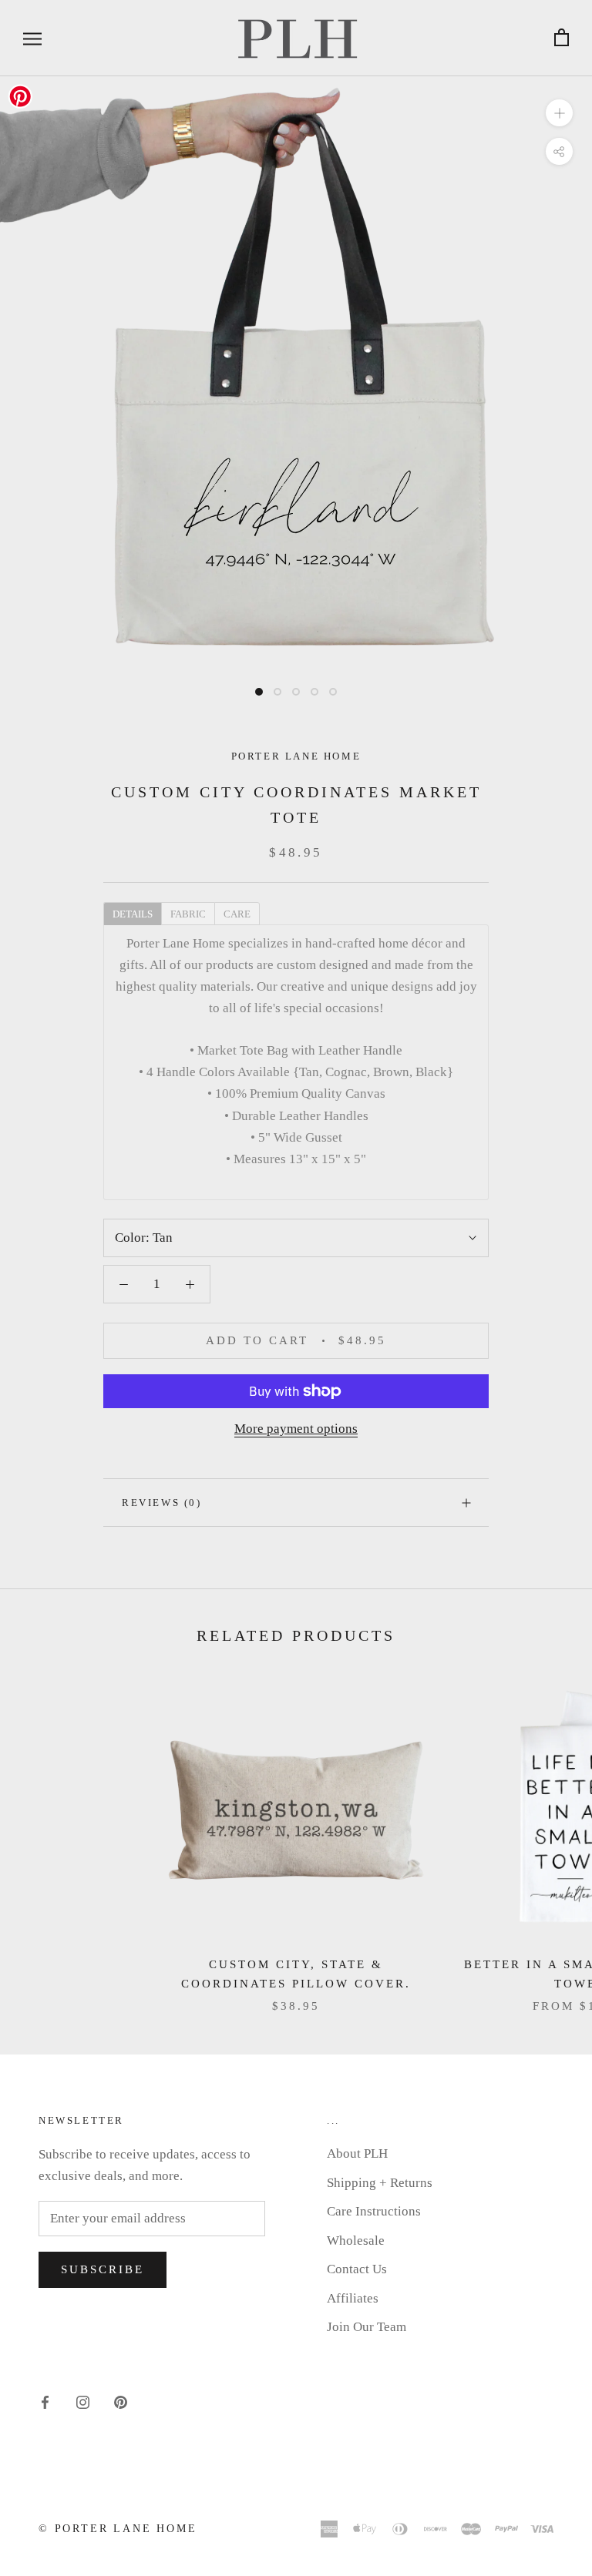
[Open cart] (562, 38)
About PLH (357, 2153)
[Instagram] (83, 2402)
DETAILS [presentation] (133, 914)
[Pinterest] (121, 2402)
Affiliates (353, 2298)
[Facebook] (45, 2402)
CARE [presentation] (237, 914)
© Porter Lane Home (118, 2529)
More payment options (296, 1429)
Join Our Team (367, 2327)
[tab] (132, 913)
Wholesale (356, 2241)
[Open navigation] (32, 38)
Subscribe (103, 2269)
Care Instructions (374, 2211)
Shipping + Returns (380, 2183)
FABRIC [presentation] (188, 914)
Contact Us (357, 2269)
